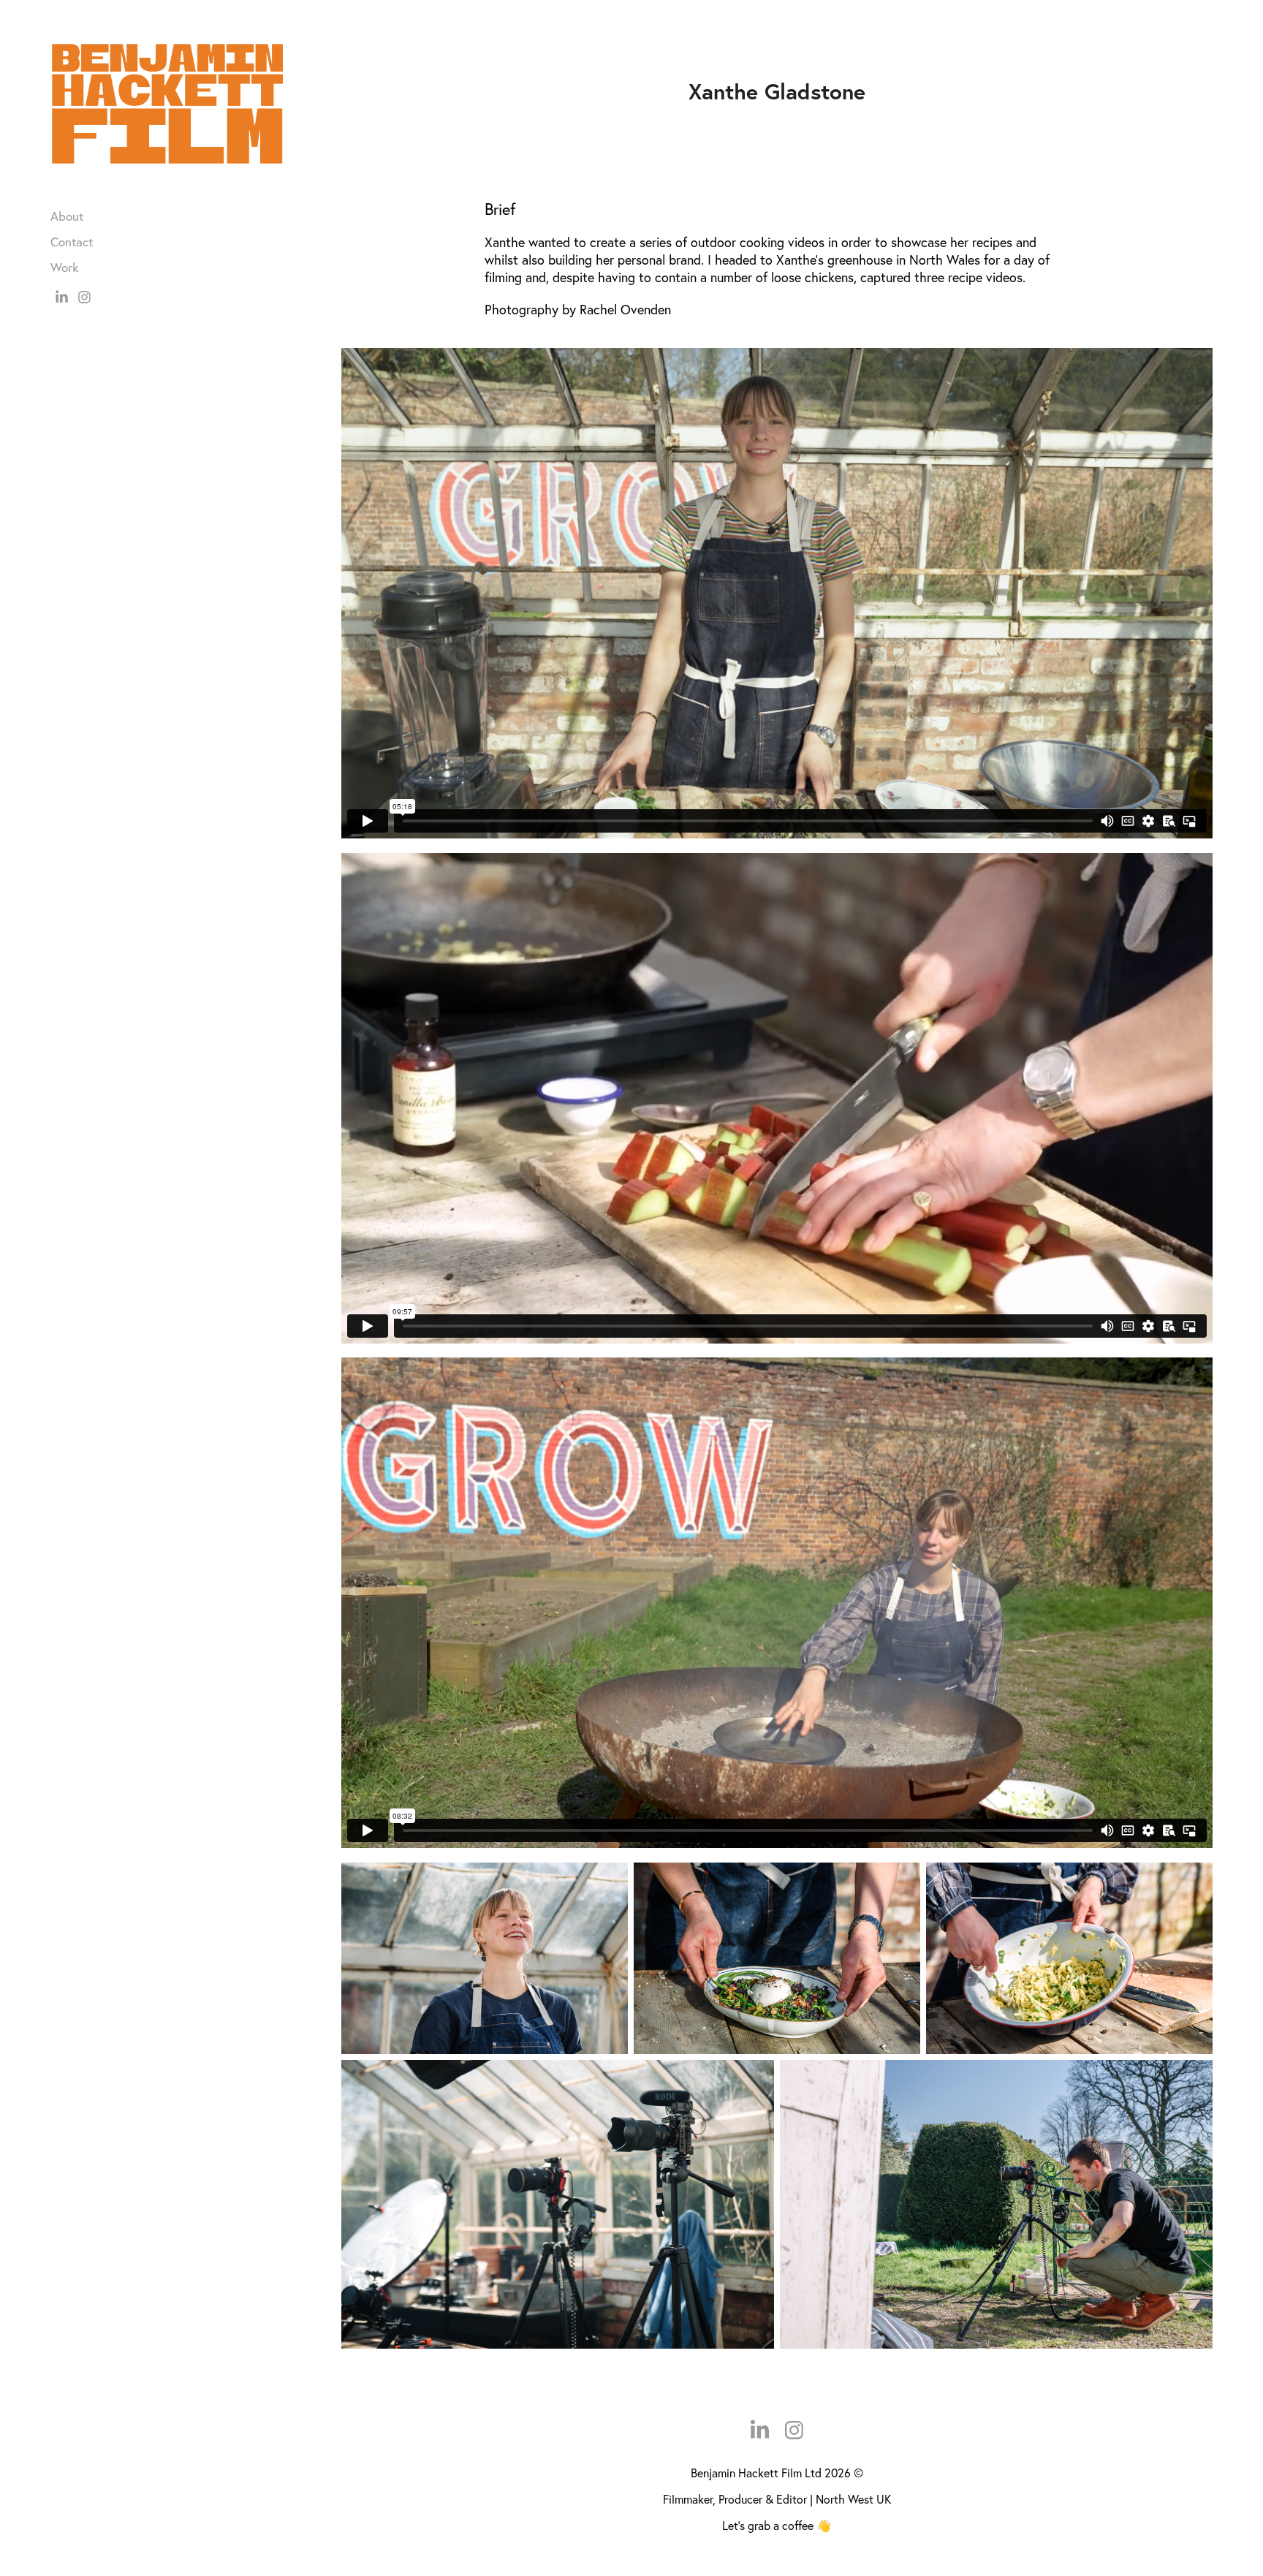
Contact (72, 242)
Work (64, 267)
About (67, 216)
